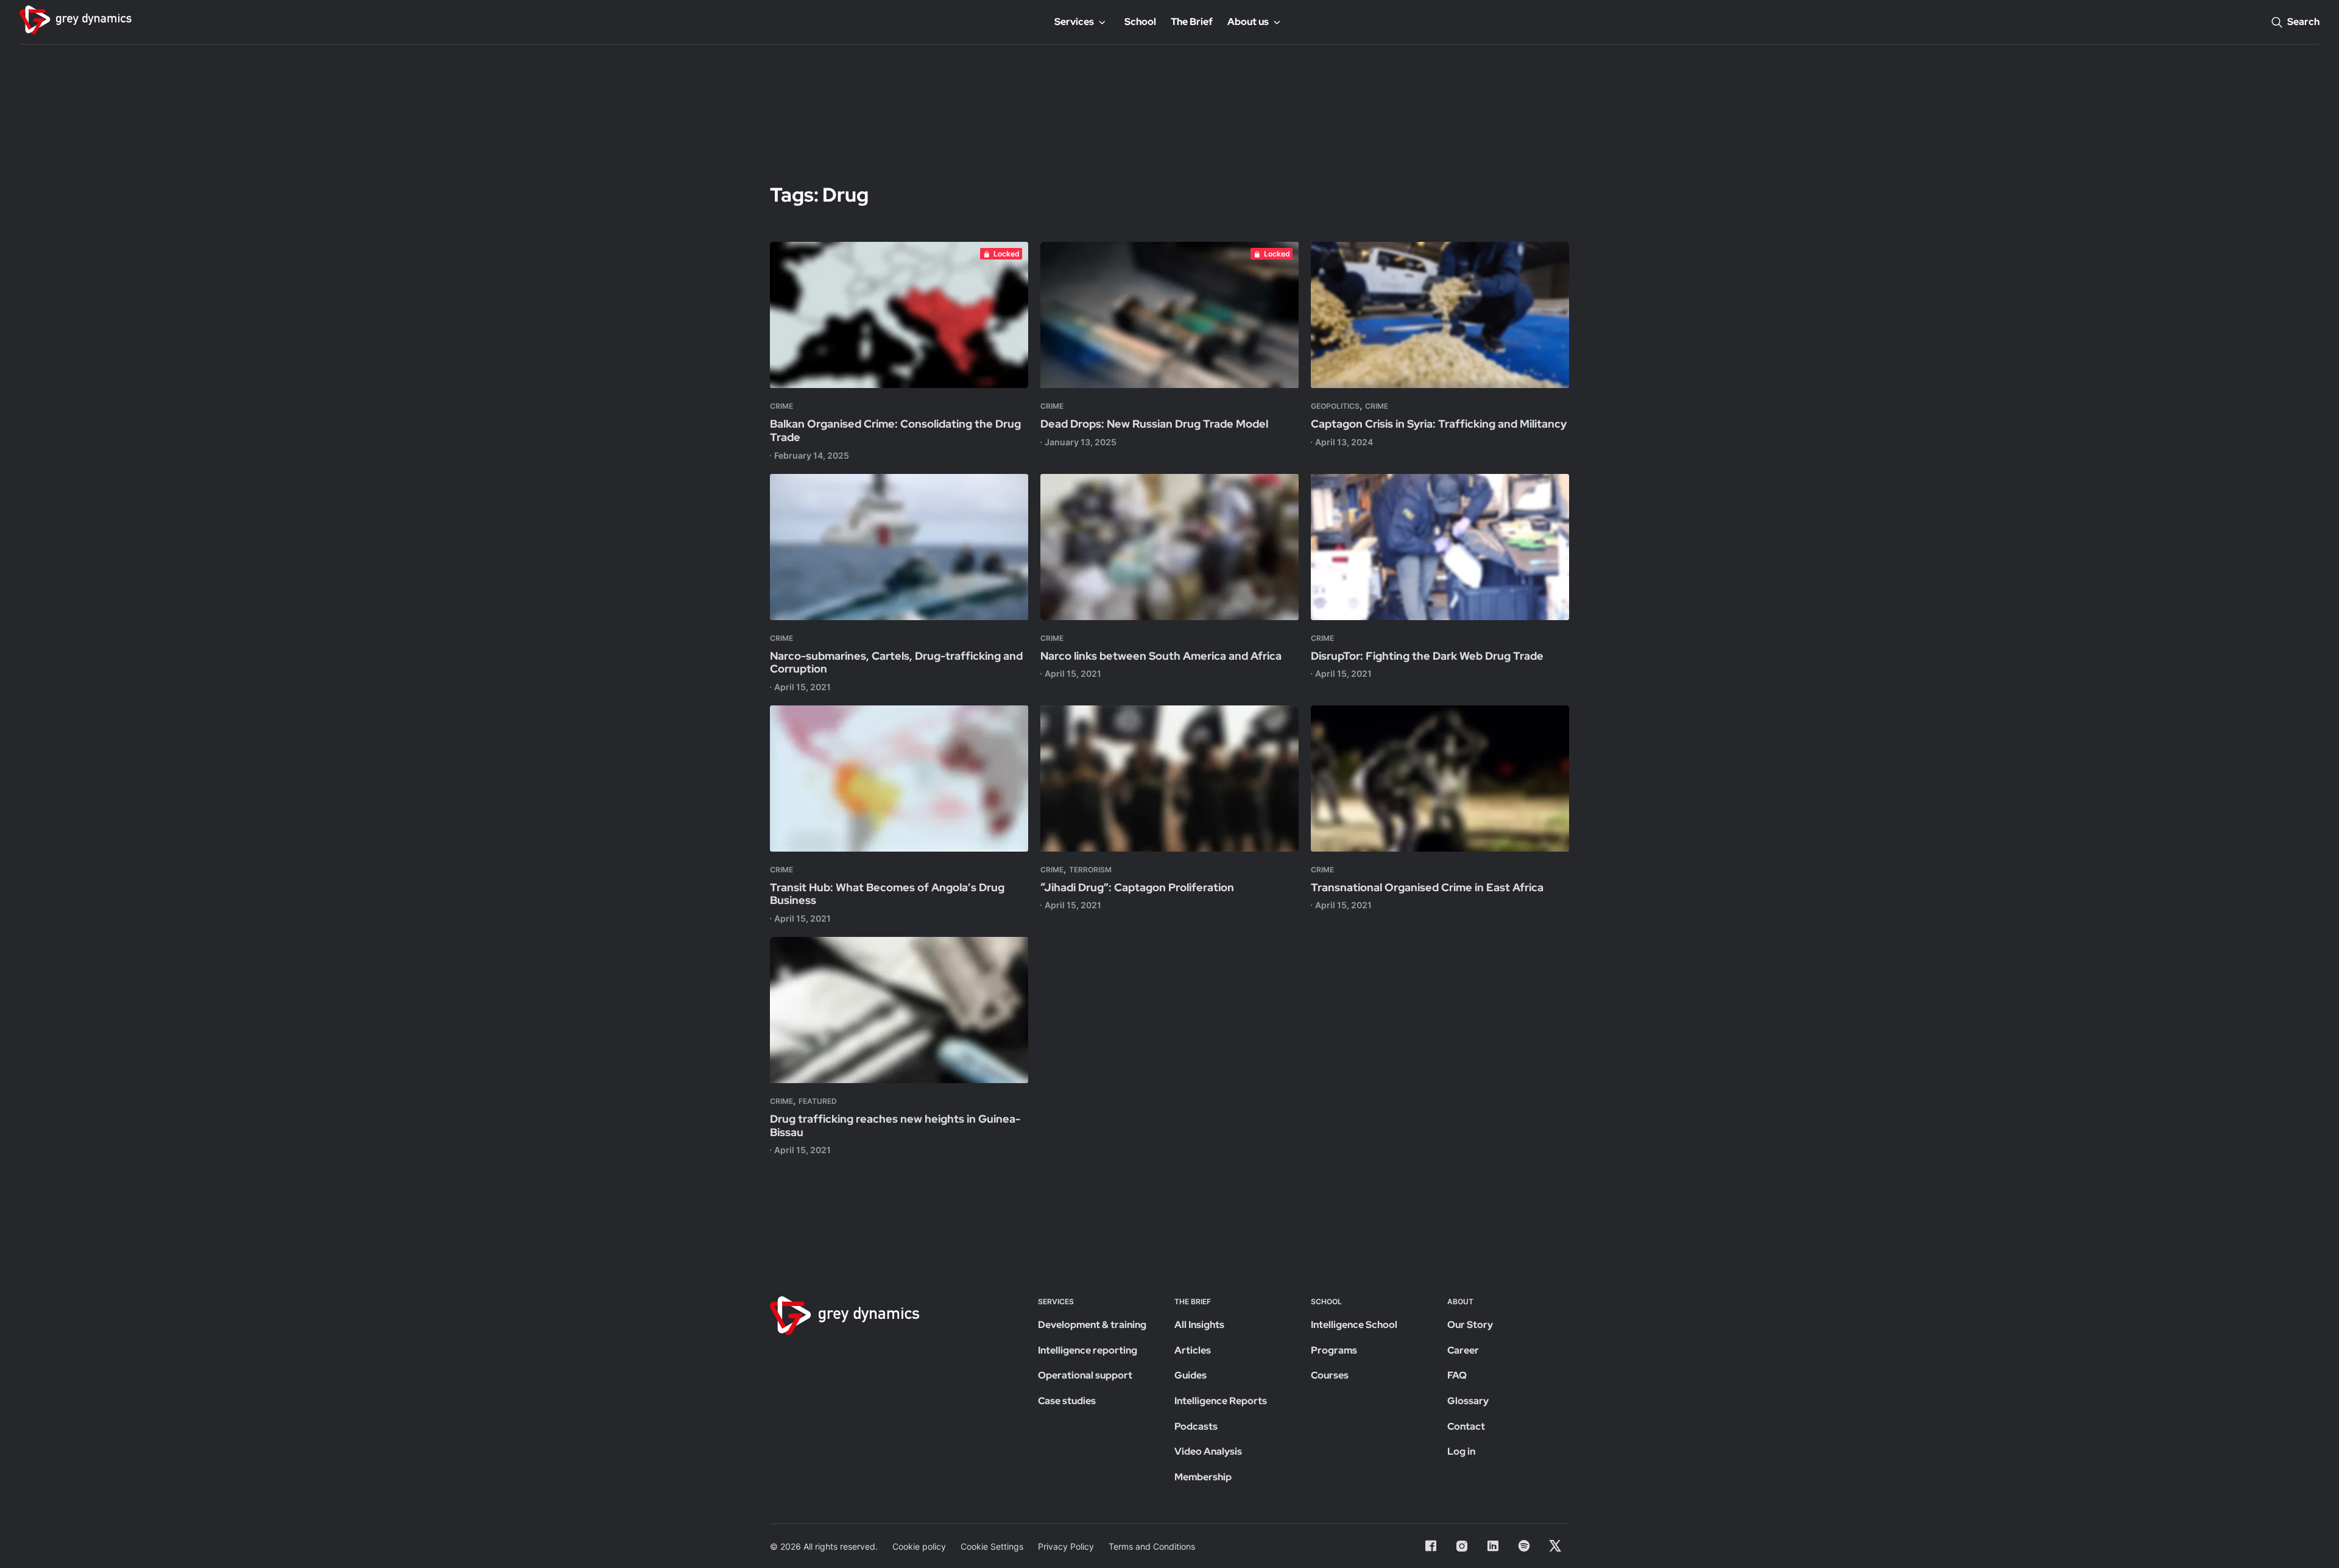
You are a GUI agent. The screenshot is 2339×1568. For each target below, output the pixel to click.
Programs (1334, 1350)
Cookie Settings (992, 1546)
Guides (1191, 1375)
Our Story (1470, 1325)
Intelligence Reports (1221, 1401)
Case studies (1067, 1401)
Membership (1203, 1477)
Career (1463, 1350)
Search (2303, 22)
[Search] (2277, 22)
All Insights (1199, 1325)
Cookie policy (919, 1546)
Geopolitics (1335, 406)
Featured (818, 1101)
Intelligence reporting (1088, 1350)
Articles (1193, 1350)
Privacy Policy (1066, 1546)
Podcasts (1196, 1426)
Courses (1330, 1375)
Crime (781, 406)
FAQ (1457, 1375)
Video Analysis (1208, 1451)
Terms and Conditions (1152, 1546)
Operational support (1085, 1375)
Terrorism (1090, 870)
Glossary (1468, 1401)
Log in (1461, 1451)
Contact (1466, 1426)
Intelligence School (1354, 1325)
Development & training (1092, 1325)
